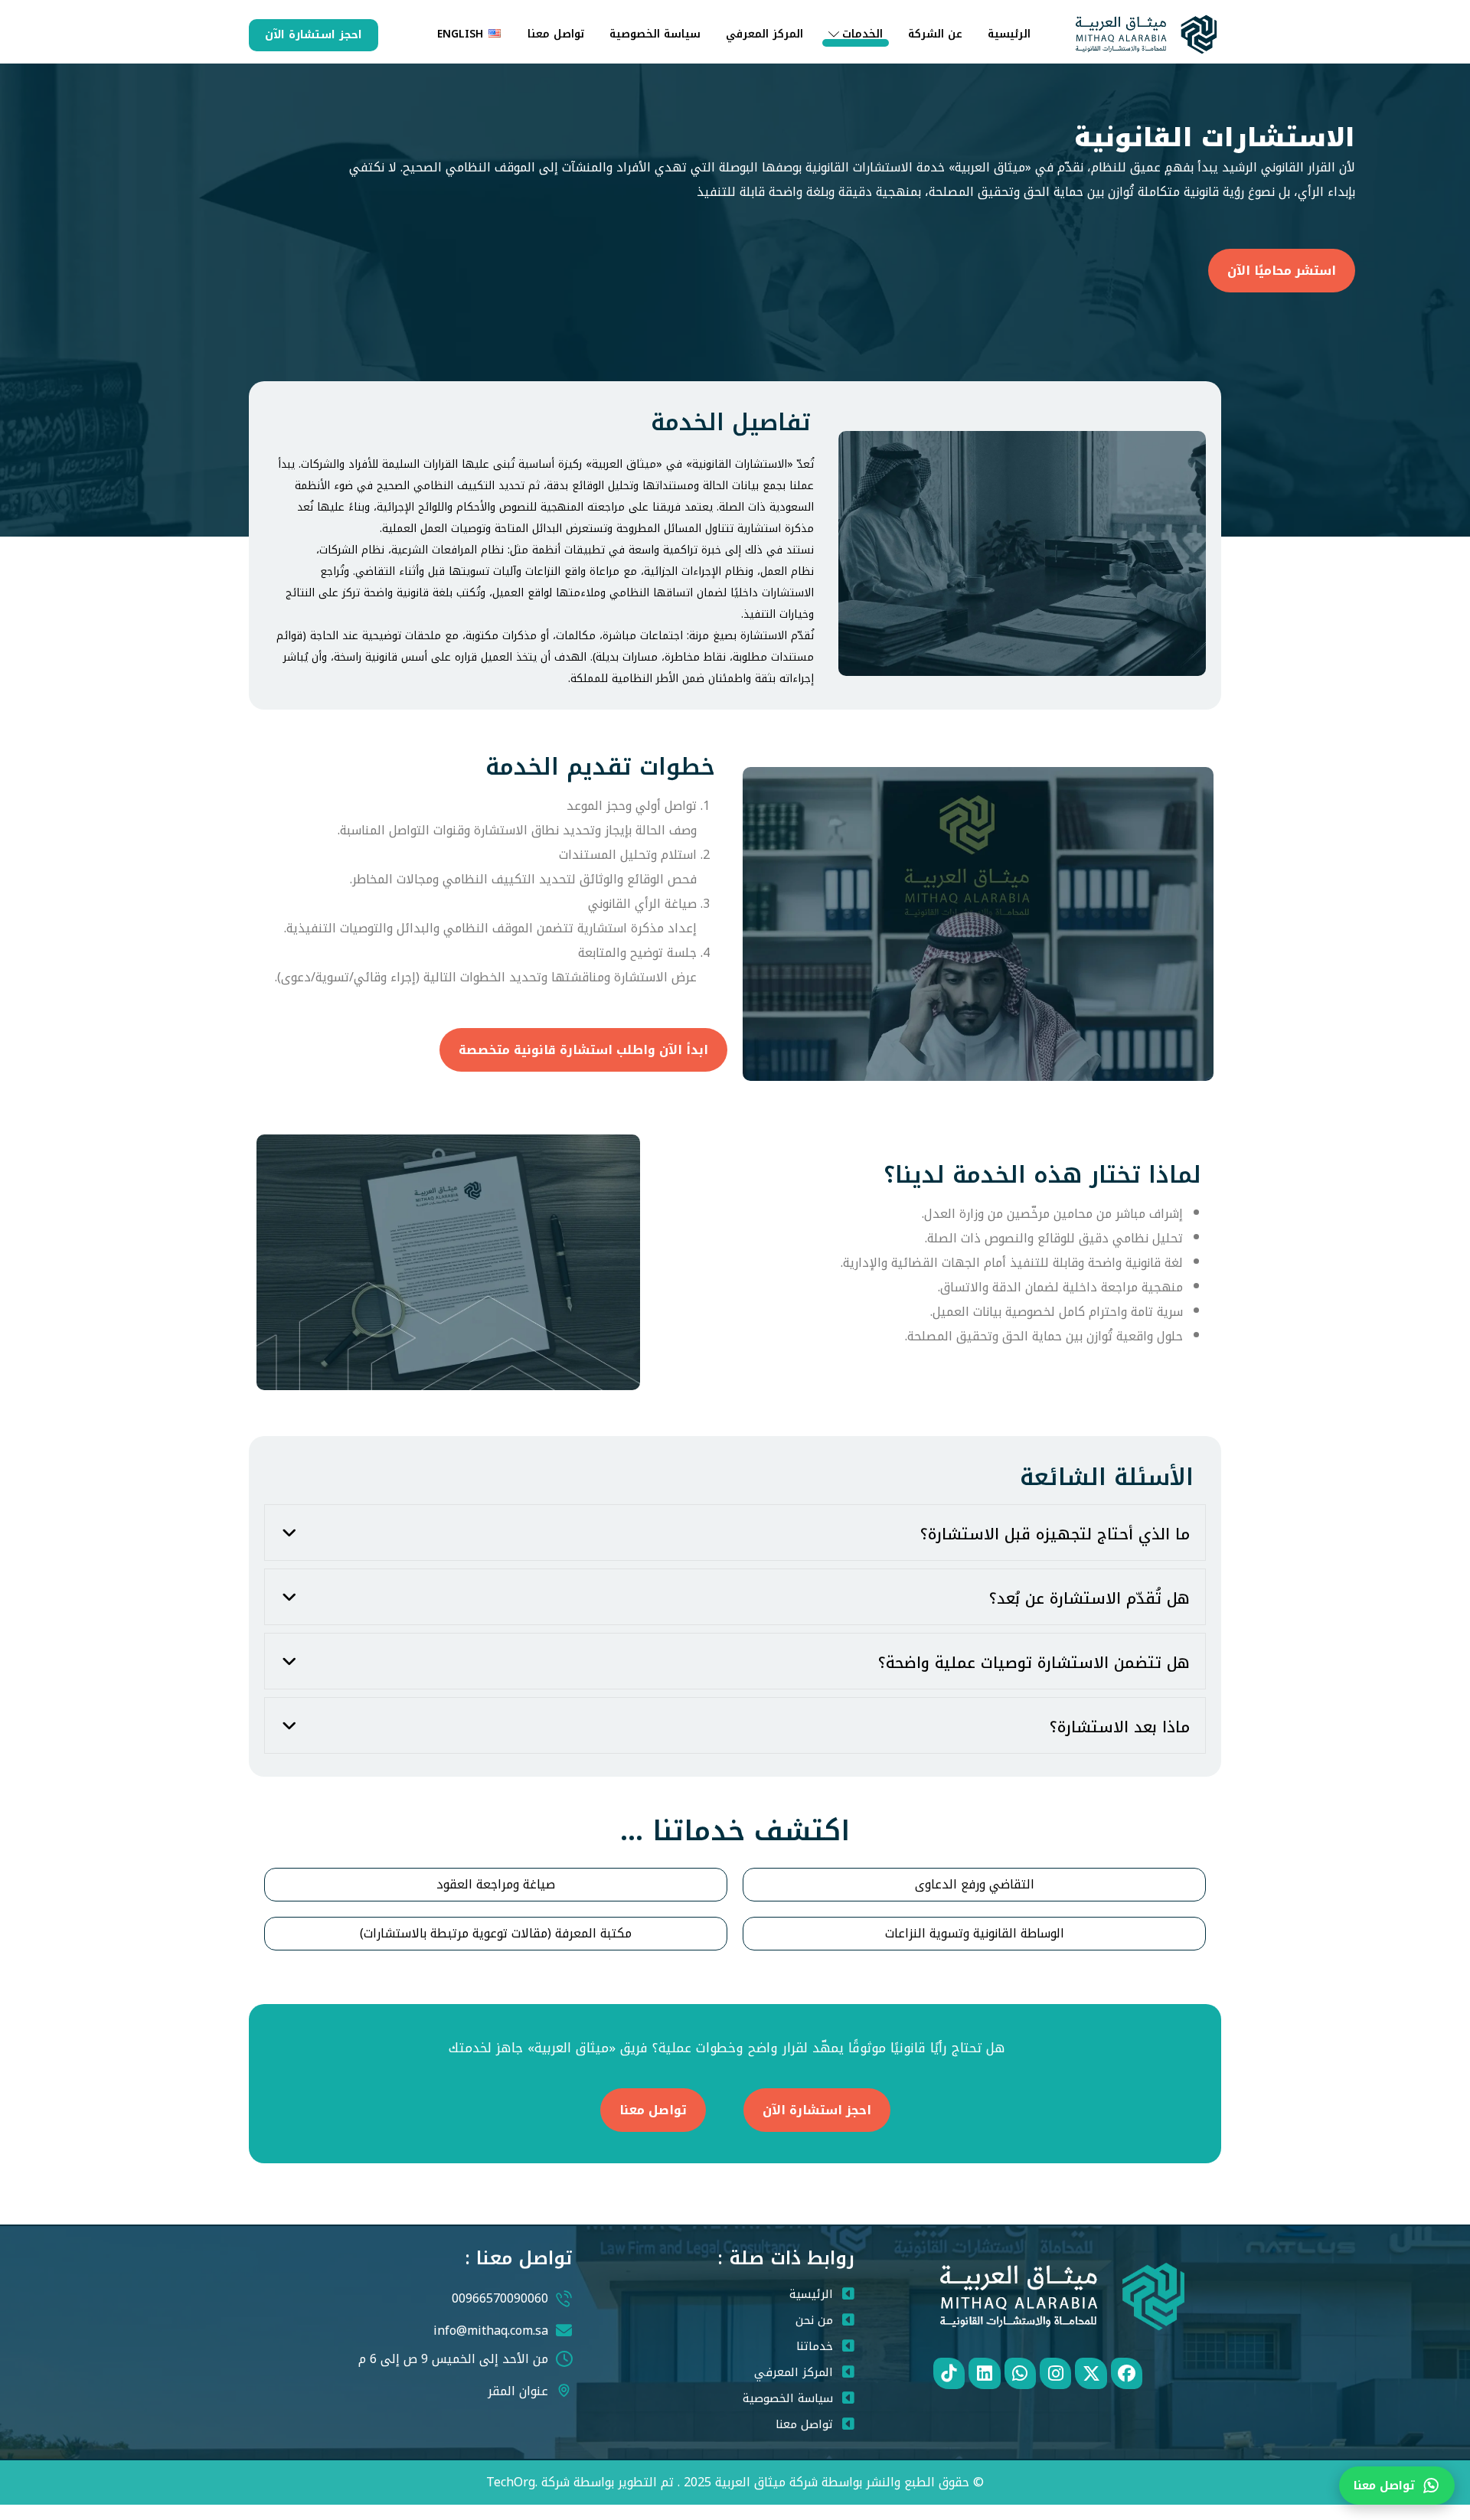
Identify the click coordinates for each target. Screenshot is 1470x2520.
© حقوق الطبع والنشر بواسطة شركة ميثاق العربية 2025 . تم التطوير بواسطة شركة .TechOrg (735, 2482)
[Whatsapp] (1020, 2373)
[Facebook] (1127, 2373)
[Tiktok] (949, 2373)
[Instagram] (1055, 2373)
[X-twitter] (1091, 2373)
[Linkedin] (984, 2373)
